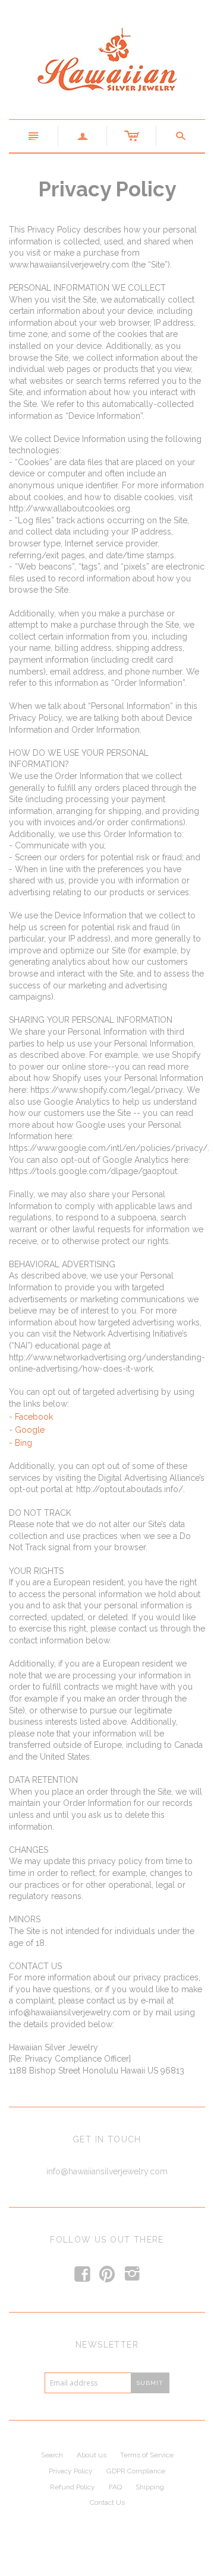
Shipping (150, 2487)
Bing (23, 1443)
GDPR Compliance (136, 2471)
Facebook (34, 1417)
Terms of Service (147, 2455)
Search (52, 2455)
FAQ (115, 2487)
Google (30, 1430)
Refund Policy (73, 2487)
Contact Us (107, 2502)
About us (92, 2455)
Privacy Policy (71, 2471)
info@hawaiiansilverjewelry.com (107, 2171)
